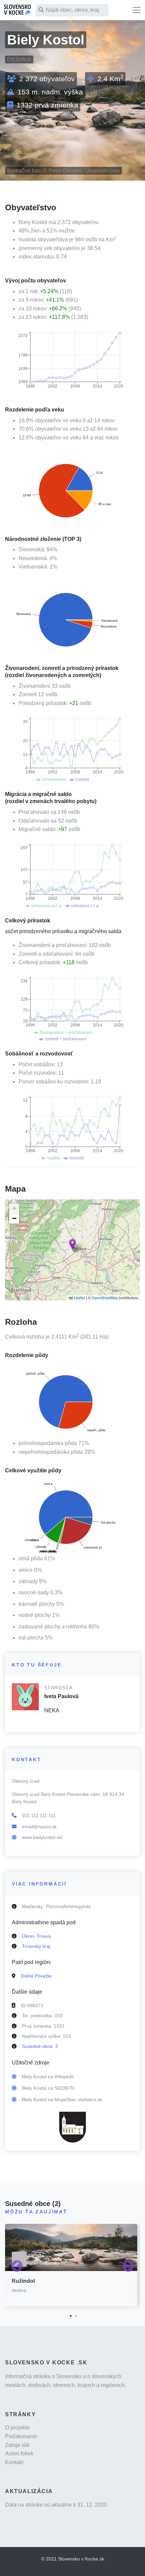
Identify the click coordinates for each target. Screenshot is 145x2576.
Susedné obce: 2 (40, 2046)
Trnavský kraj (36, 1946)
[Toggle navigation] (137, 10)
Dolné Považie (36, 1976)
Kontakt (14, 2462)
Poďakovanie (21, 2436)
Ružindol (23, 2281)
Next (128, 2267)
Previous (17, 2267)
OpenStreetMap (105, 1297)
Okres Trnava (36, 1936)
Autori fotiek (19, 2454)
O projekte (17, 2428)
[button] (72, 1244)
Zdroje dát (17, 2445)
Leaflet (79, 1297)
